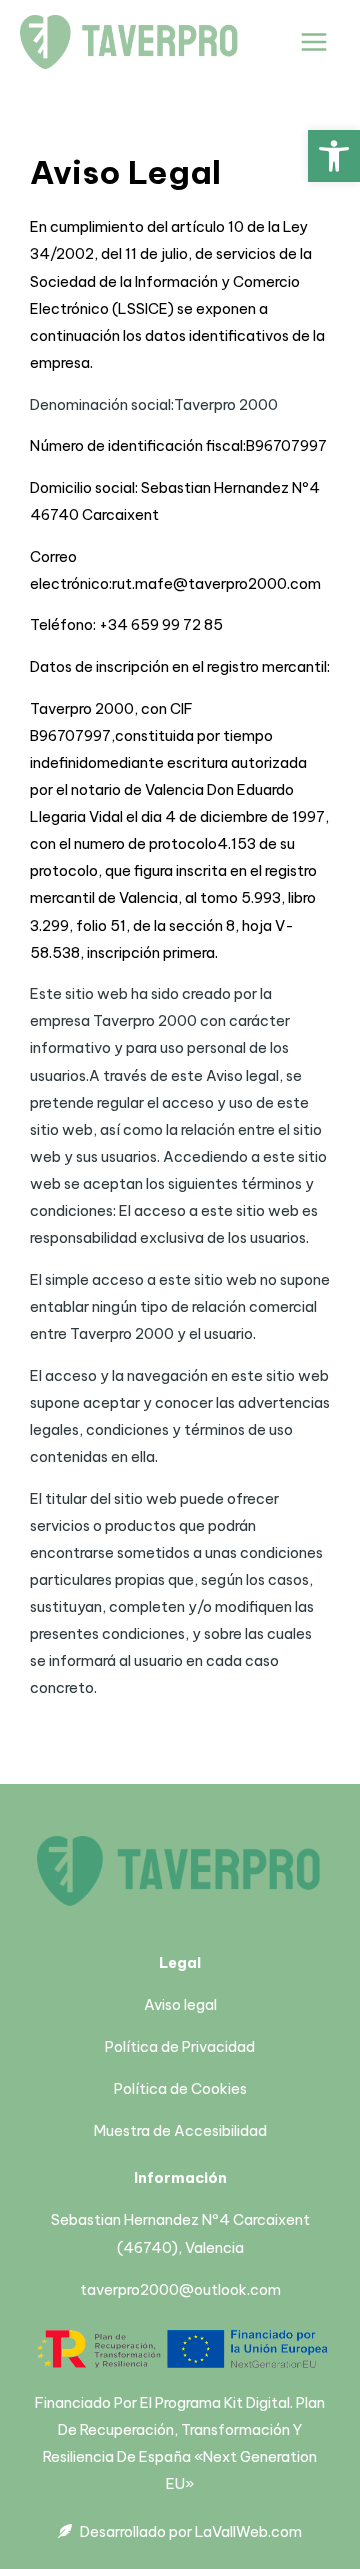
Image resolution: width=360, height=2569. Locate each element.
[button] (334, 156)
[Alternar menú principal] (314, 42)
